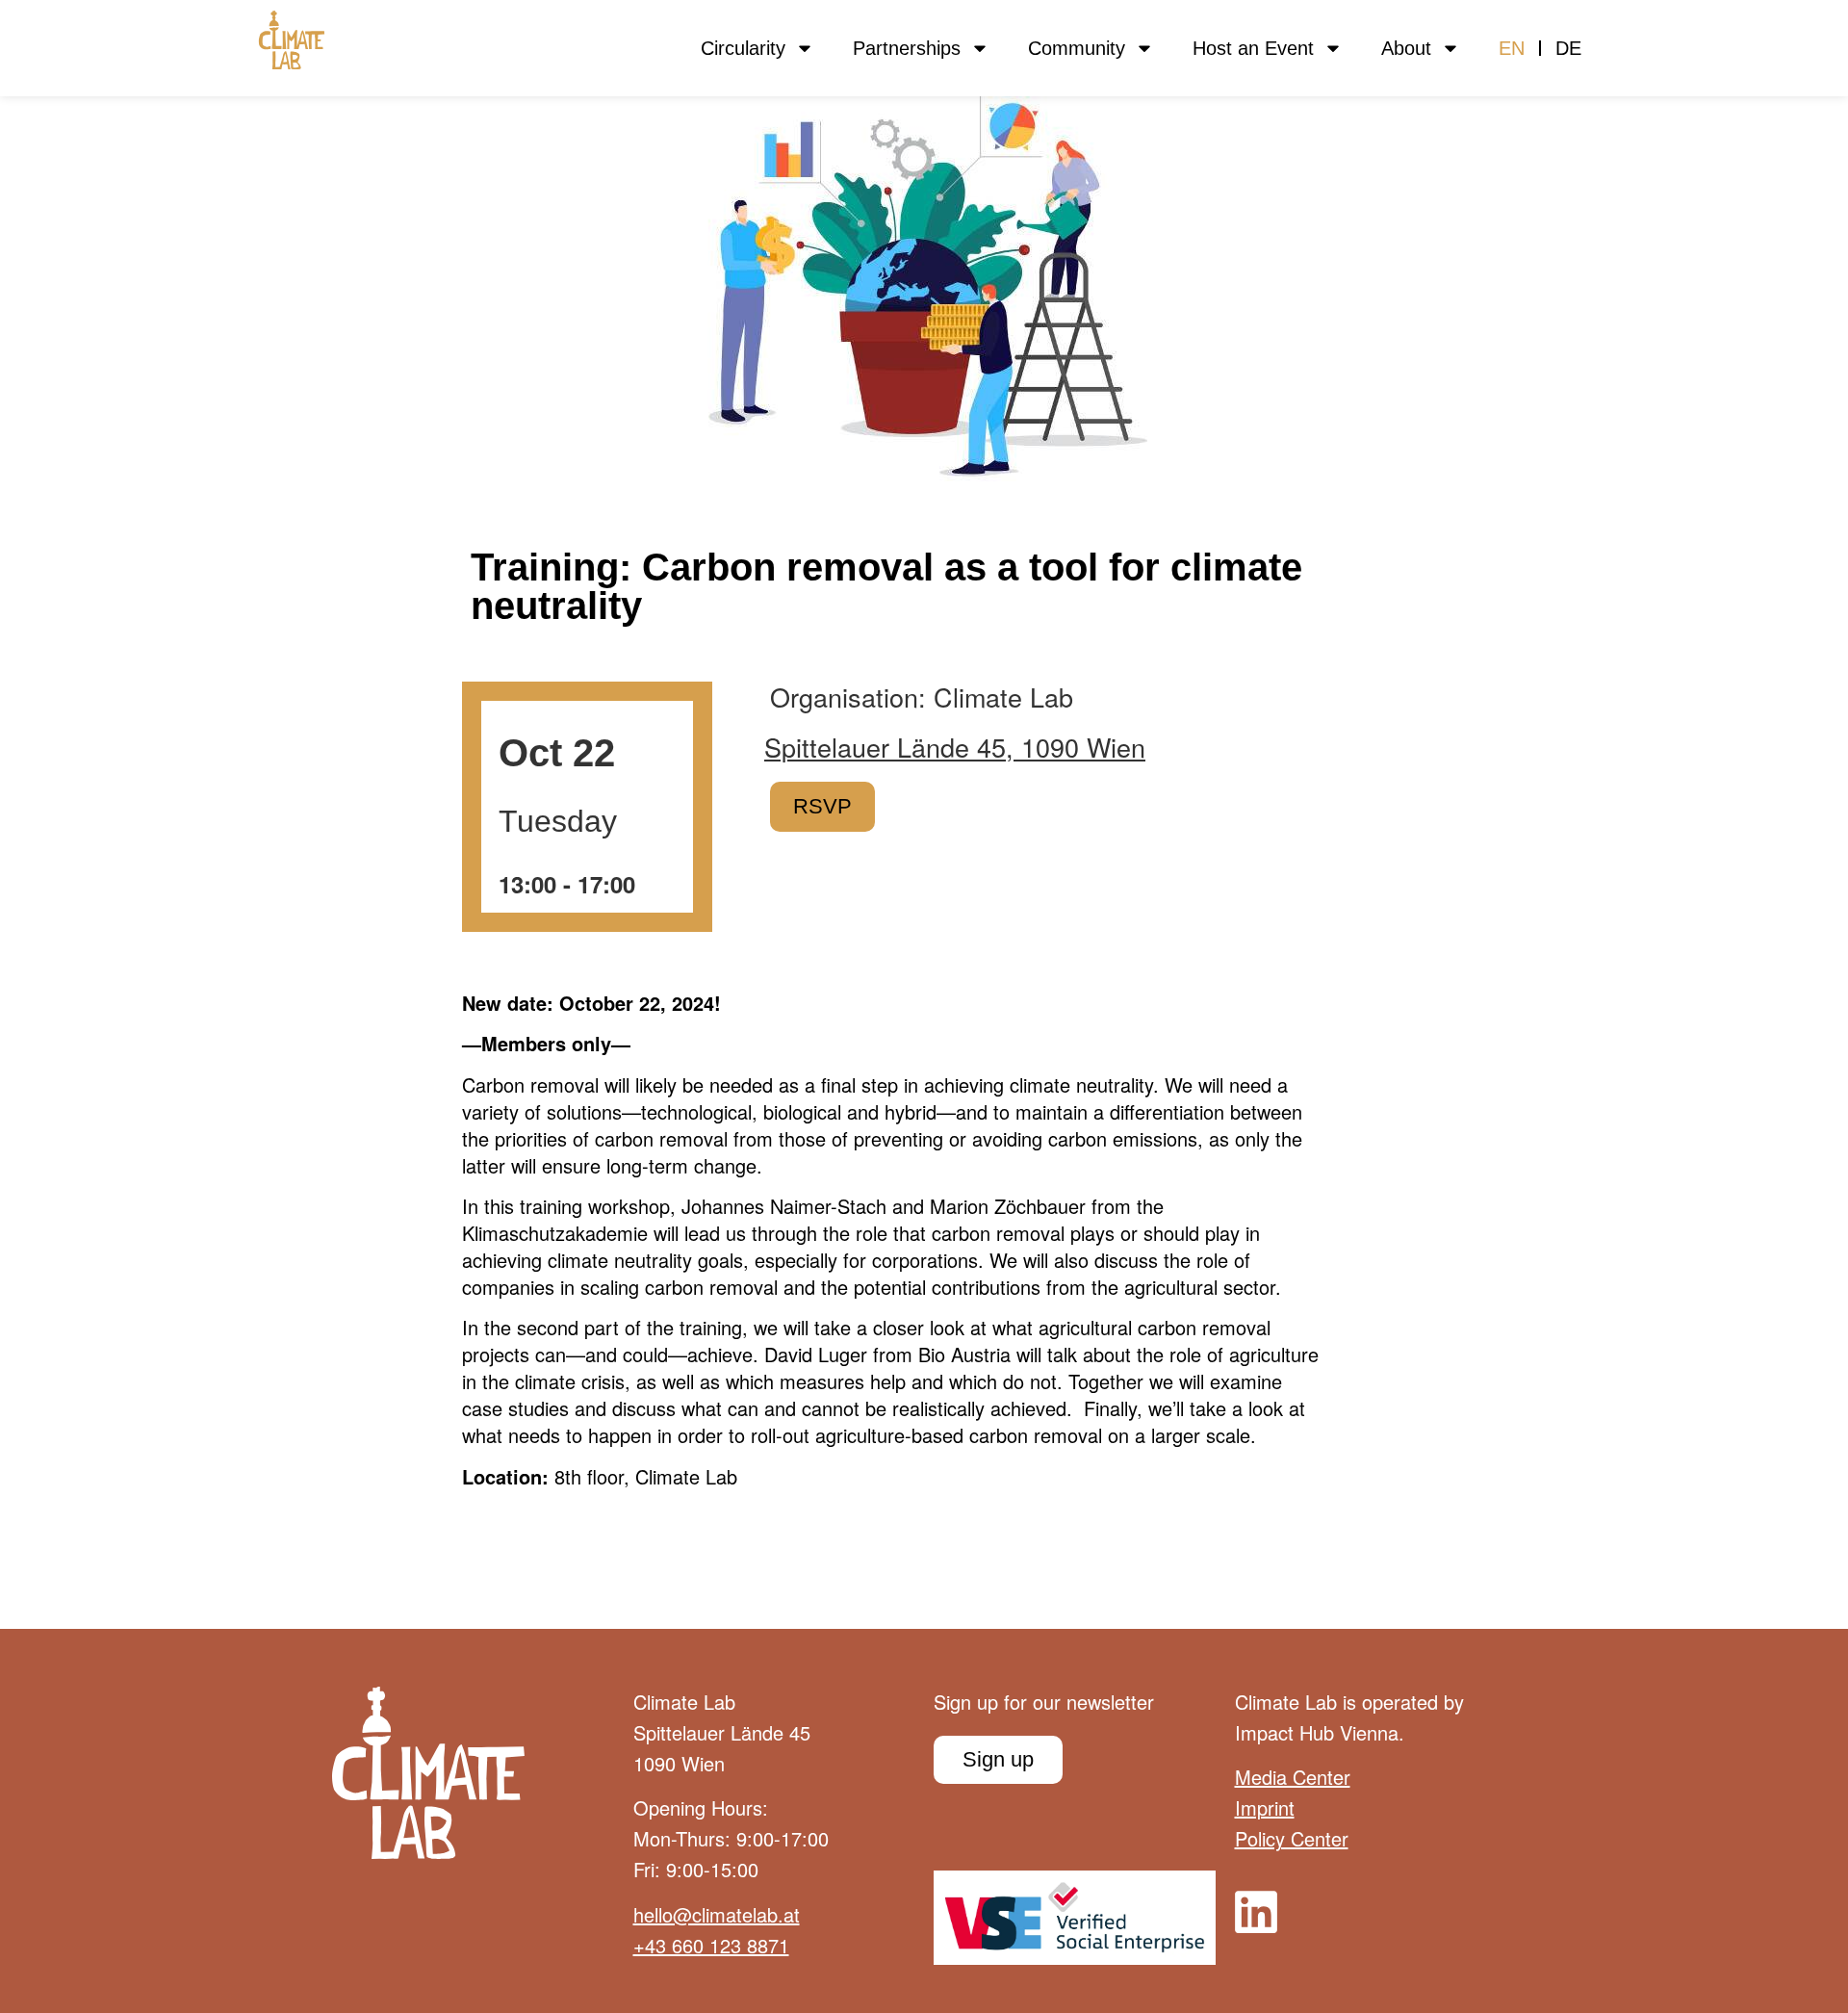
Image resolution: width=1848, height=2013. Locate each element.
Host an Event (1253, 48)
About (1406, 48)
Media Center (1293, 1777)
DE (1568, 48)
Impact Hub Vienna (1317, 1732)
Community (1077, 48)
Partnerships (907, 48)
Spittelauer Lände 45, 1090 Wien (955, 747)
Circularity (743, 48)
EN (1512, 48)
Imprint (1265, 1807)
